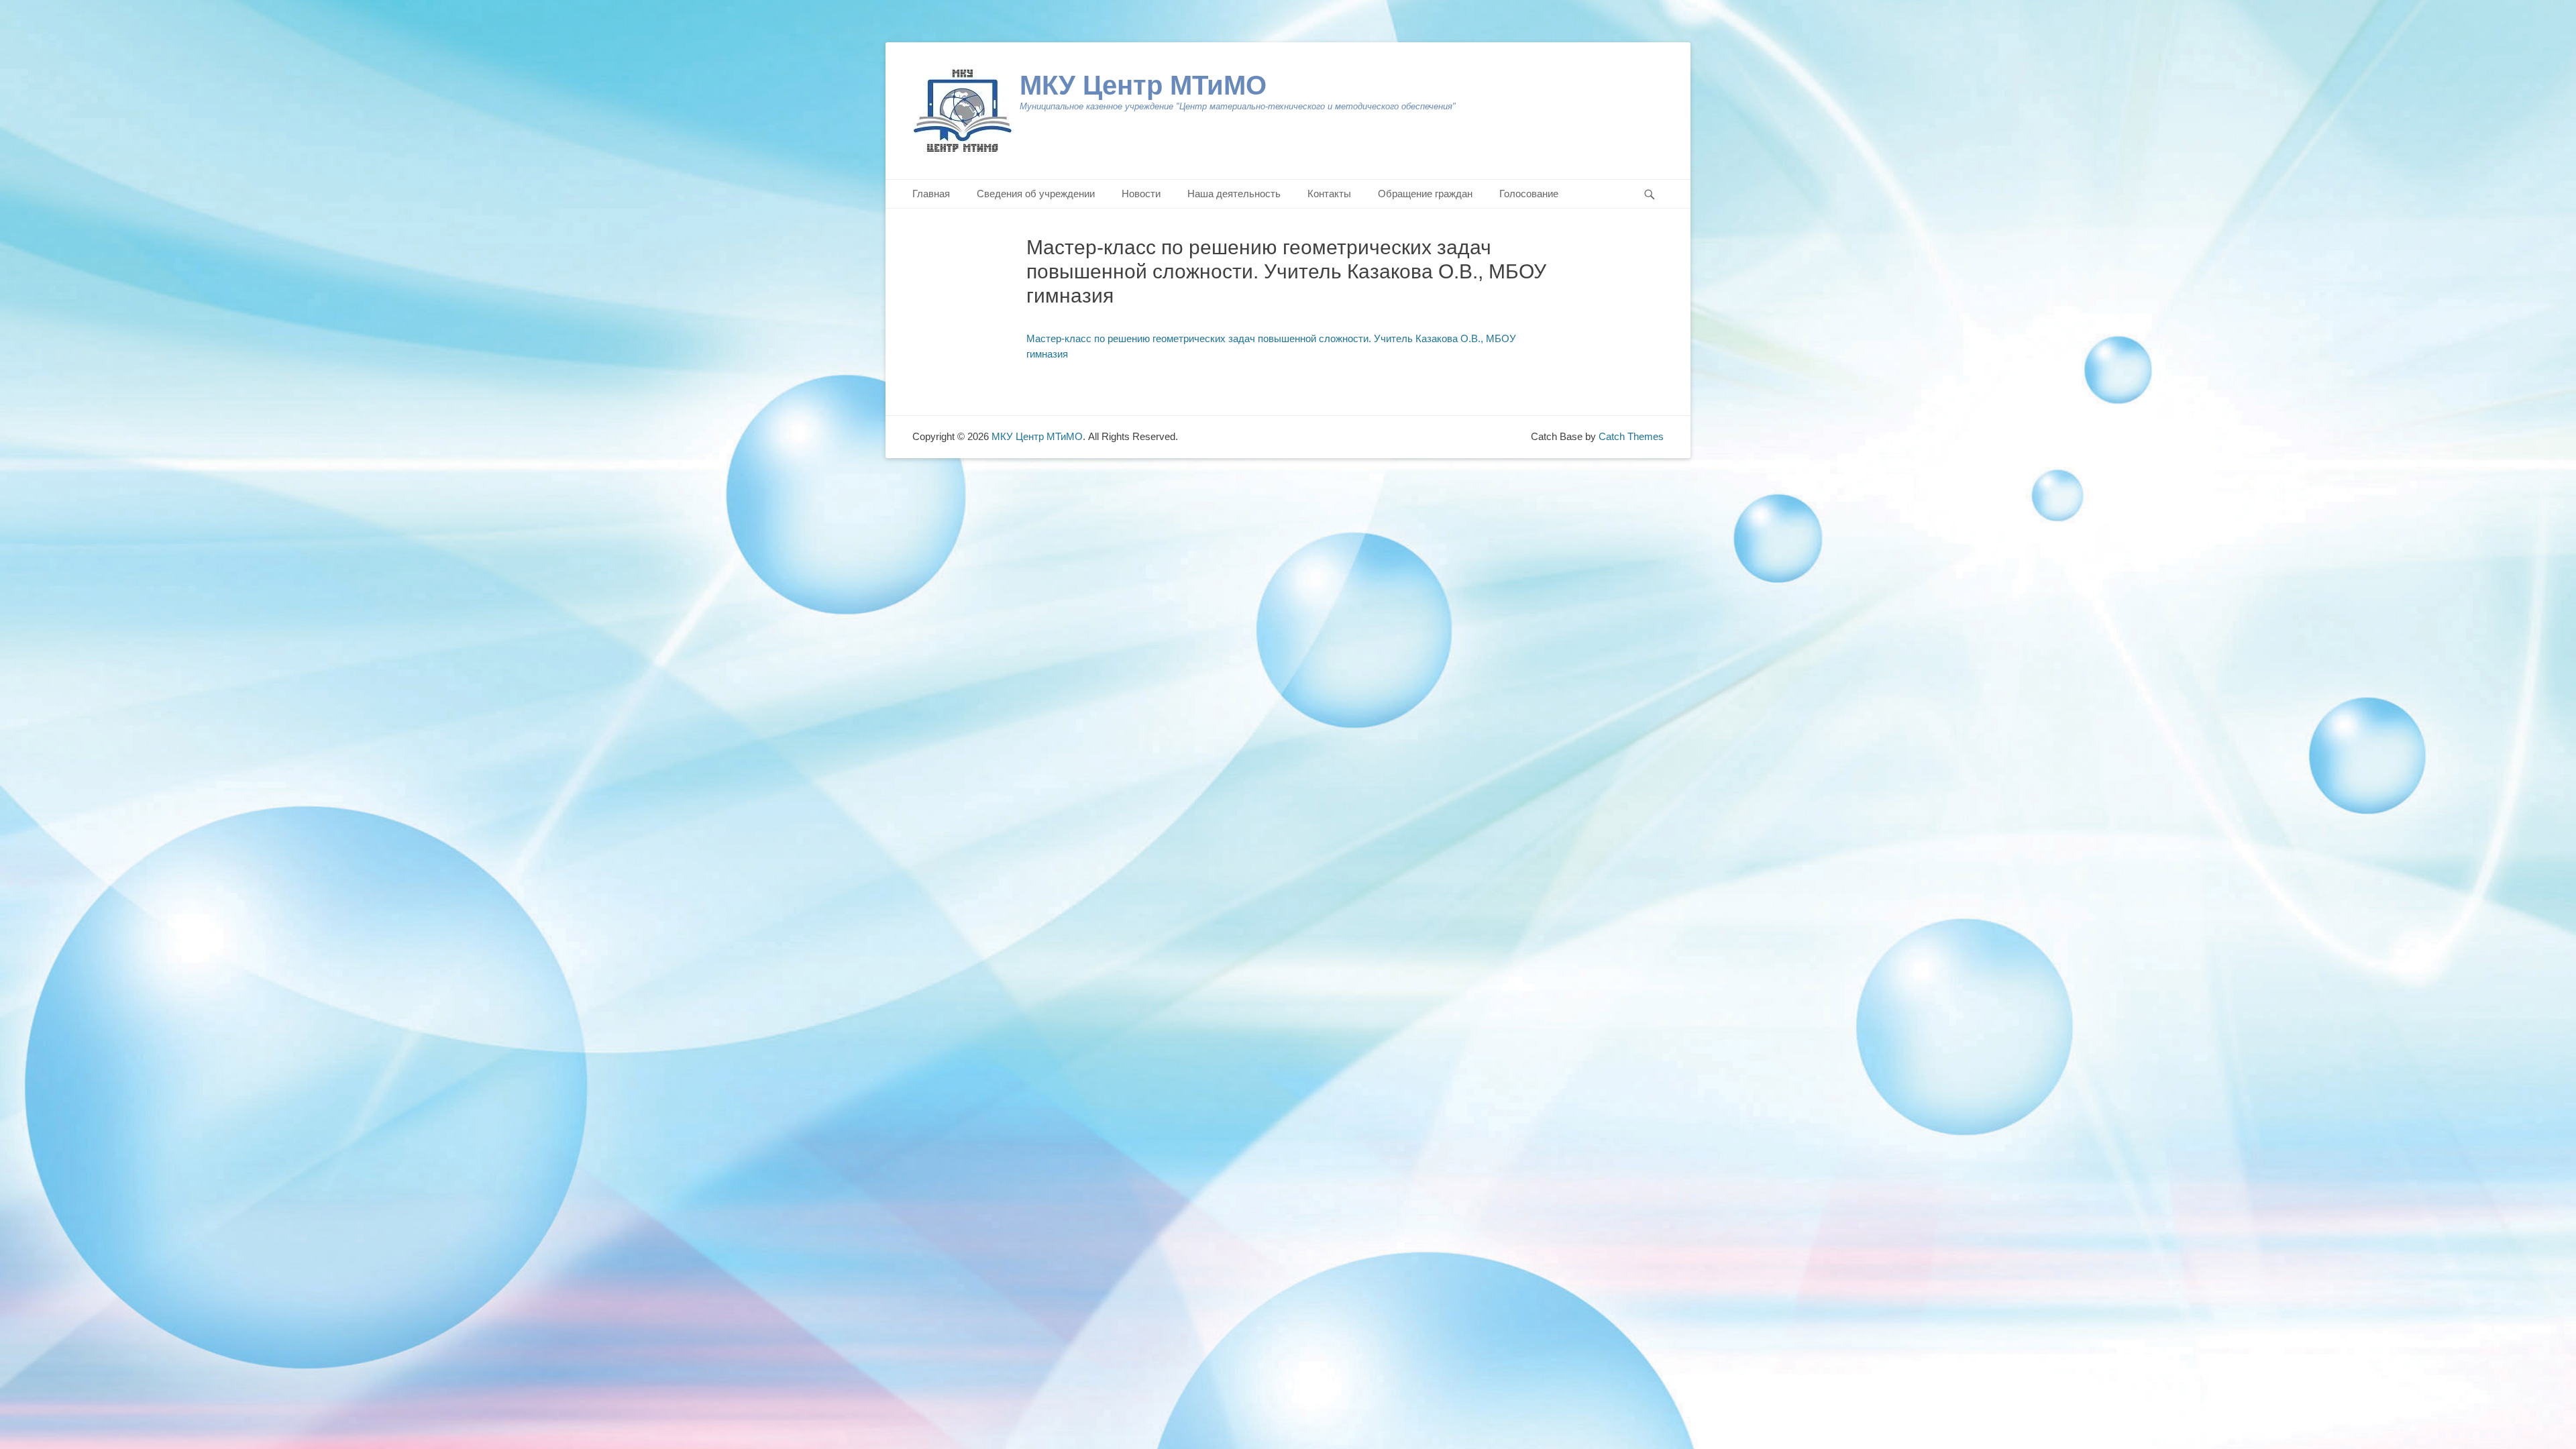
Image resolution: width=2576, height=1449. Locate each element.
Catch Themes (1631, 436)
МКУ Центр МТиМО (1143, 85)
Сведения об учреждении (1036, 194)
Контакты (1329, 194)
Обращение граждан (1425, 194)
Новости (1141, 194)
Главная (931, 194)
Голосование (1529, 194)
